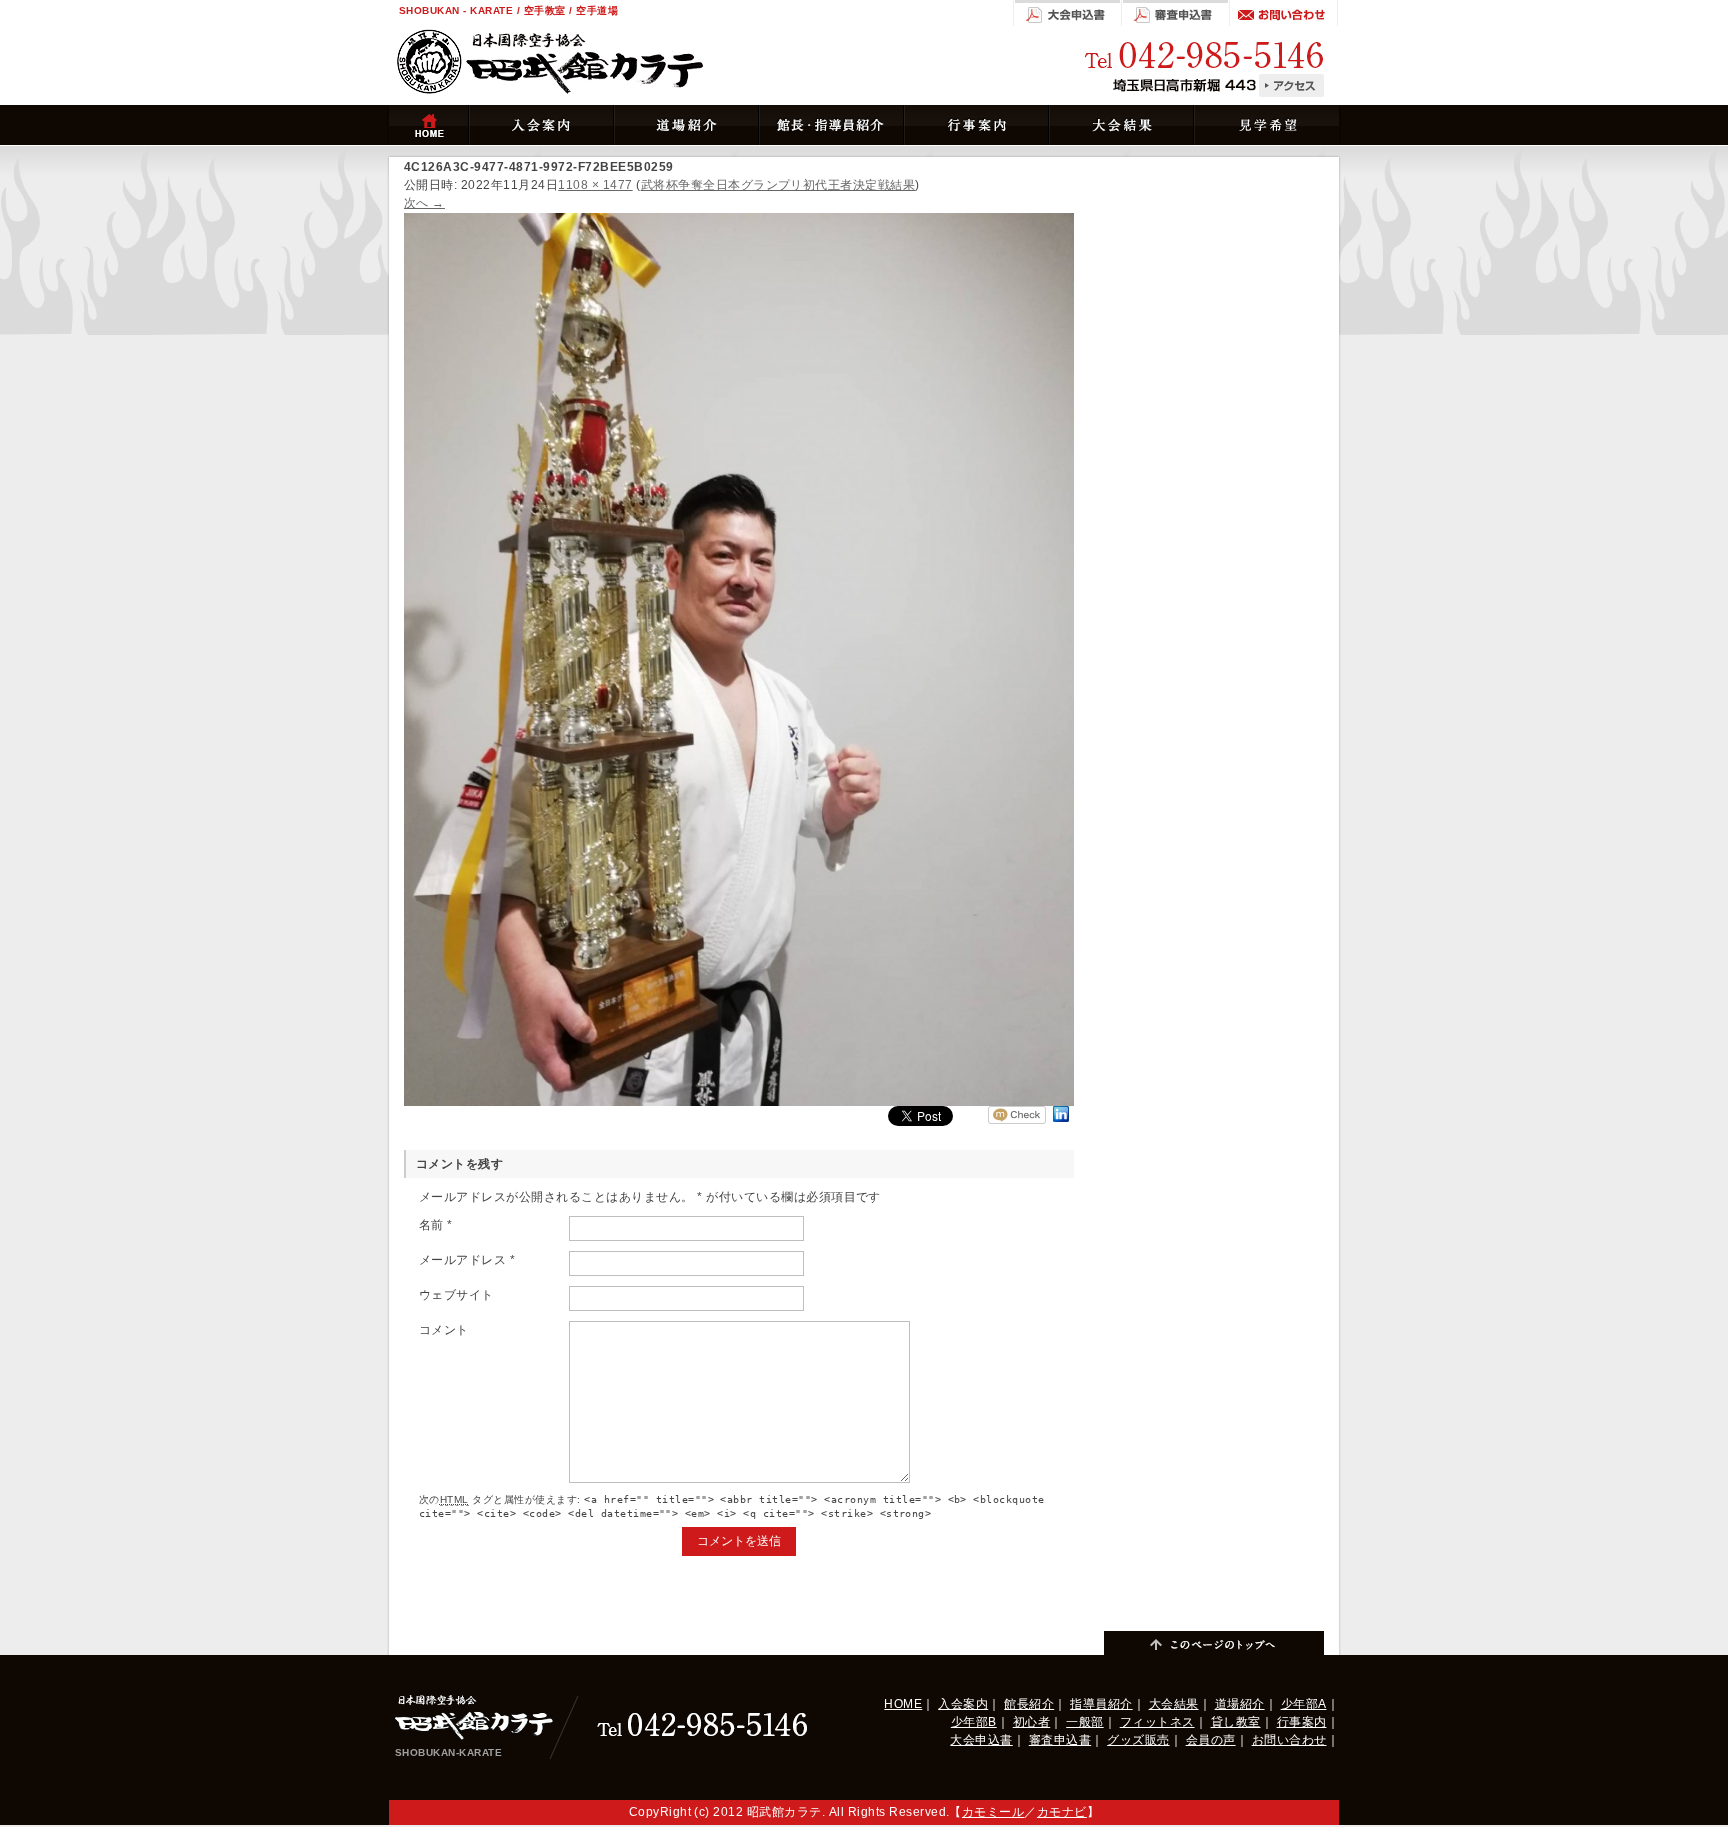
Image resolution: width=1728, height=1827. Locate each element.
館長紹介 (1029, 1704)
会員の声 (1211, 1740)
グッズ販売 (1138, 1740)
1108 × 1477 (595, 185)
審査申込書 (1060, 1740)
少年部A (1304, 1704)
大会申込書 (981, 1740)
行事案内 (1302, 1722)
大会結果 (1174, 1704)
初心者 (1031, 1722)
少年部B (974, 1722)
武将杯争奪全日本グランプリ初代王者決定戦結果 (778, 185)
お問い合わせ (1289, 1740)
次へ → (424, 203)
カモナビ (1062, 1812)
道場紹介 (1240, 1704)
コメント (444, 1330)
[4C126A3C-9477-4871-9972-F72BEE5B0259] (739, 222)
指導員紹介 (1101, 1704)
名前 (436, 1225)
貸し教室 (1236, 1722)
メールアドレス (467, 1260)
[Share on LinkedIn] (1061, 1122)
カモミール (993, 1812)
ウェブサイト (456, 1295)
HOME (903, 1704)
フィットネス (1157, 1722)
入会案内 (963, 1704)
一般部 (1084, 1722)
